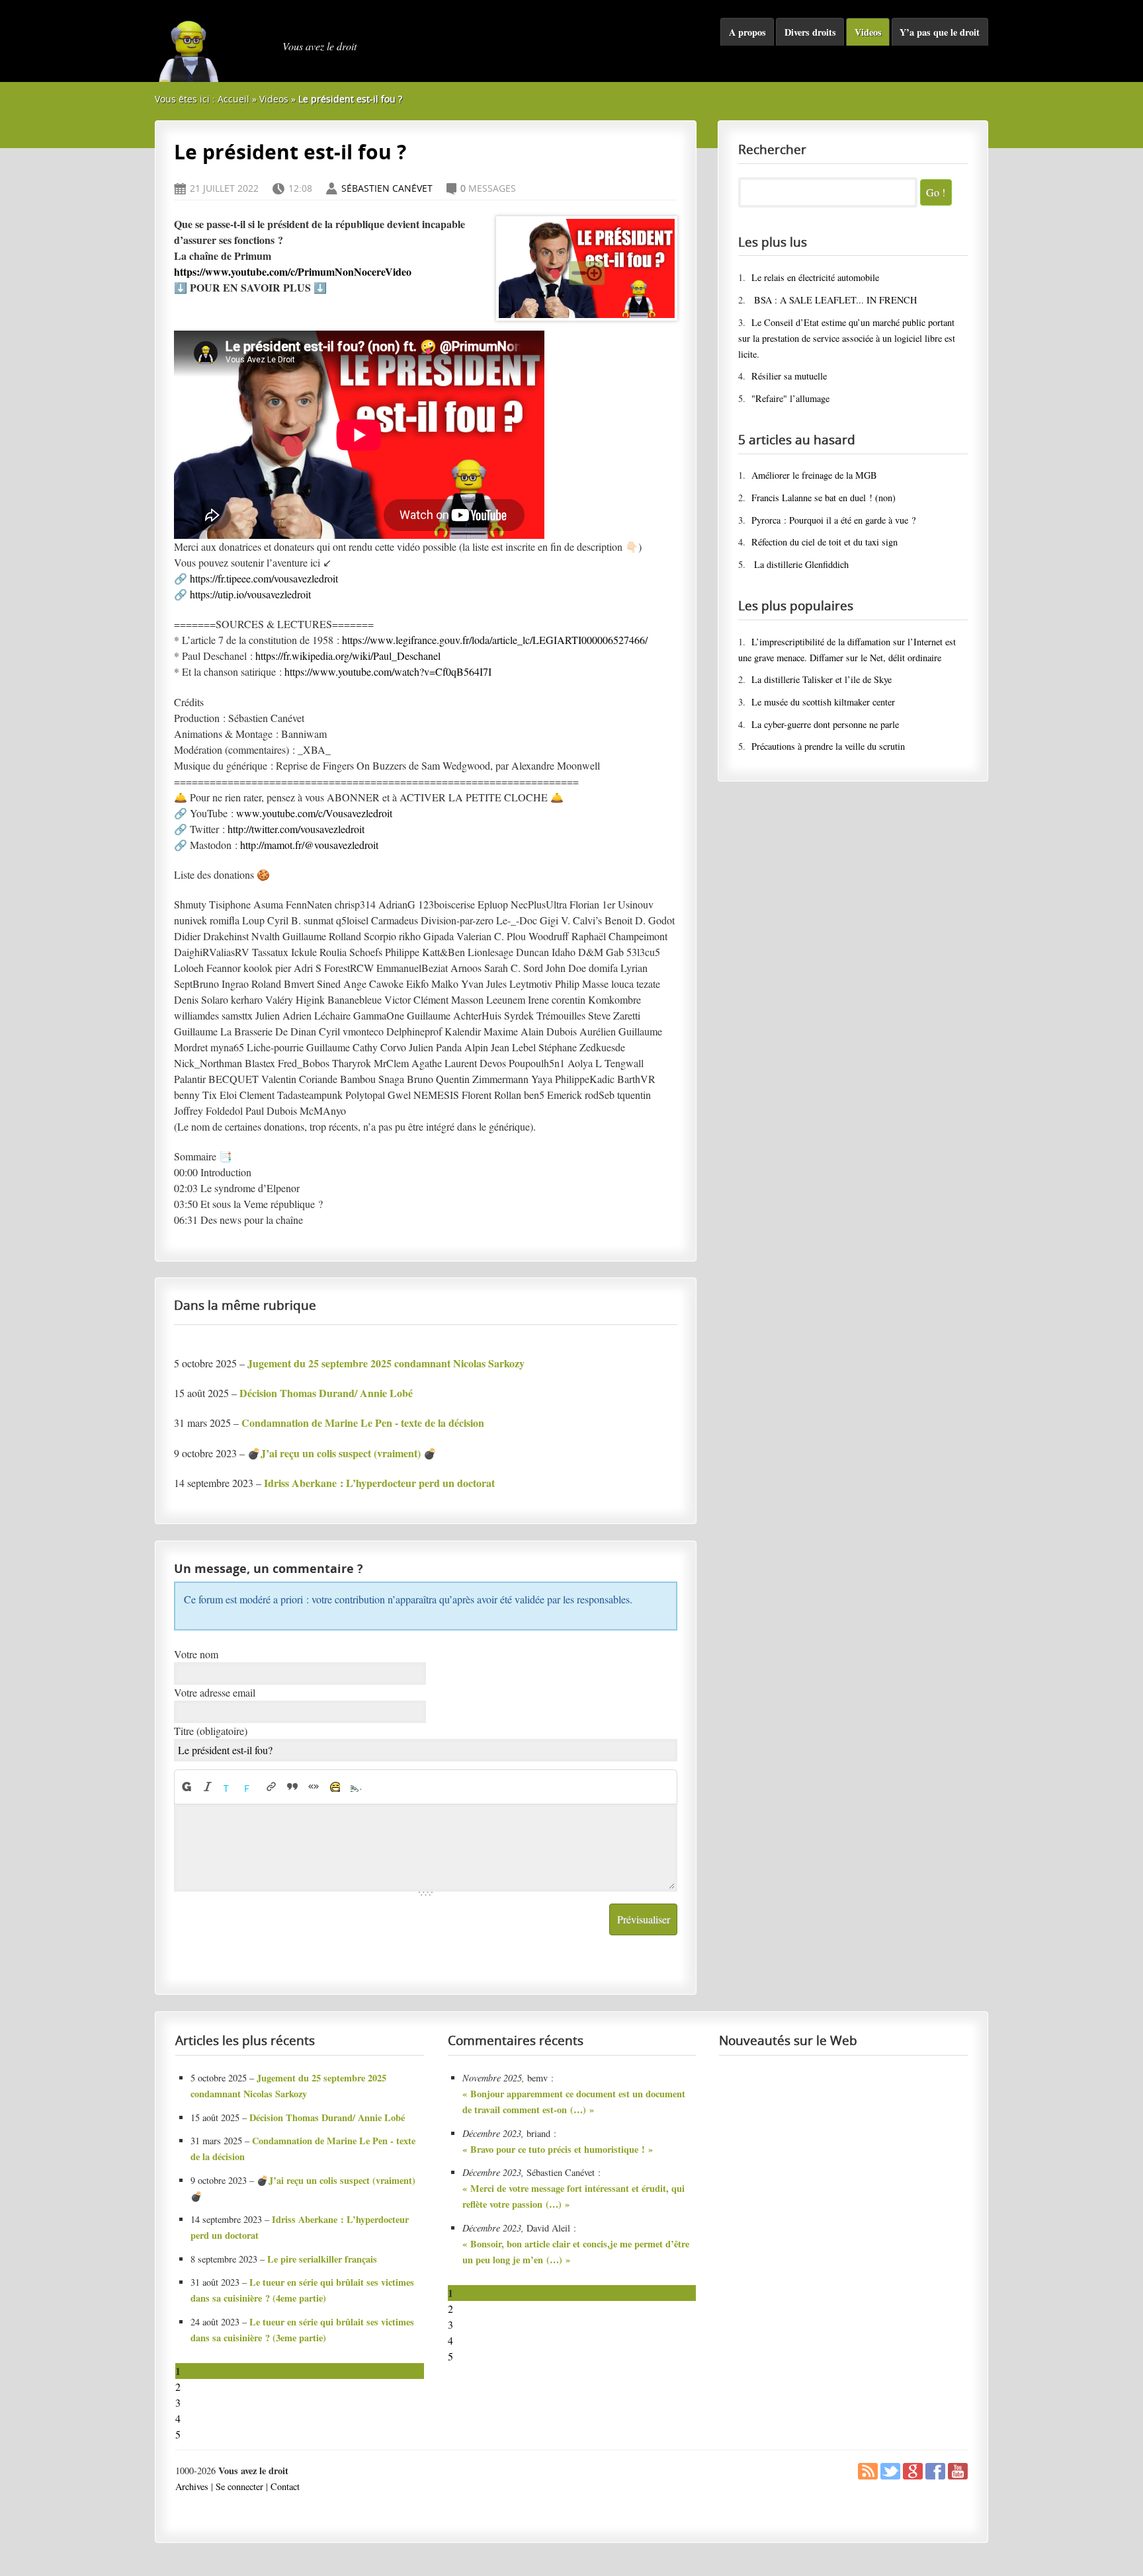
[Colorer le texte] (229, 1787)
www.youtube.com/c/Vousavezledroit (314, 813)
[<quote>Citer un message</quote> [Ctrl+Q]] (292, 1787)
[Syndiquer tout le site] (868, 2476)
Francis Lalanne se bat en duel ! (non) (824, 498)
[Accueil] (214, 46)
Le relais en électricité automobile (815, 277)
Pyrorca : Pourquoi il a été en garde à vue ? (833, 520)
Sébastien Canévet (387, 188)
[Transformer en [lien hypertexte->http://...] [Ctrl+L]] (271, 1787)
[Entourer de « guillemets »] (314, 1787)
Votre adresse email (215, 1692)
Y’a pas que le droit (940, 32)
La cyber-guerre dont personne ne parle (825, 724)
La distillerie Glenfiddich (800, 564)
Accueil (233, 99)
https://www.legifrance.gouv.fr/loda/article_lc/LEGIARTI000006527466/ (495, 640)
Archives (192, 2486)
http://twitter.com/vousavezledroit (296, 829)
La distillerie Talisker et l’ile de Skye (822, 679)
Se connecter (239, 2486)
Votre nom (196, 1654)
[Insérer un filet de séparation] (356, 1787)
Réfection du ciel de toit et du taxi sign (825, 542)
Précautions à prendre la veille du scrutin (828, 746)
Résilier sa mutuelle (789, 376)
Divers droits (810, 32)
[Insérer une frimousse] (335, 1787)
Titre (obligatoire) (211, 1731)
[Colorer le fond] (250, 1787)
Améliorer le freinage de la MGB (814, 475)
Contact (285, 2486)
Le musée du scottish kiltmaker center (823, 702)
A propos (747, 32)
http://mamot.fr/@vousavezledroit (309, 845)
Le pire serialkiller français (322, 2259)
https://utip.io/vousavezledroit (250, 594)
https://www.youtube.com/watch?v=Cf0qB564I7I (388, 671)
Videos (868, 32)
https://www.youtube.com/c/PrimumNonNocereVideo (293, 271)
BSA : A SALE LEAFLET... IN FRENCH (834, 300)
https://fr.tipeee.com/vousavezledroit (264, 578)
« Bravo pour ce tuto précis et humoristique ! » (558, 2149)
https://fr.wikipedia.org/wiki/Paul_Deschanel (348, 656)
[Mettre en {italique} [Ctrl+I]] (208, 1787)
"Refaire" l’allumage (790, 398)
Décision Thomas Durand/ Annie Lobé (327, 2117)
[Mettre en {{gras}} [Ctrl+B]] (186, 1787)
